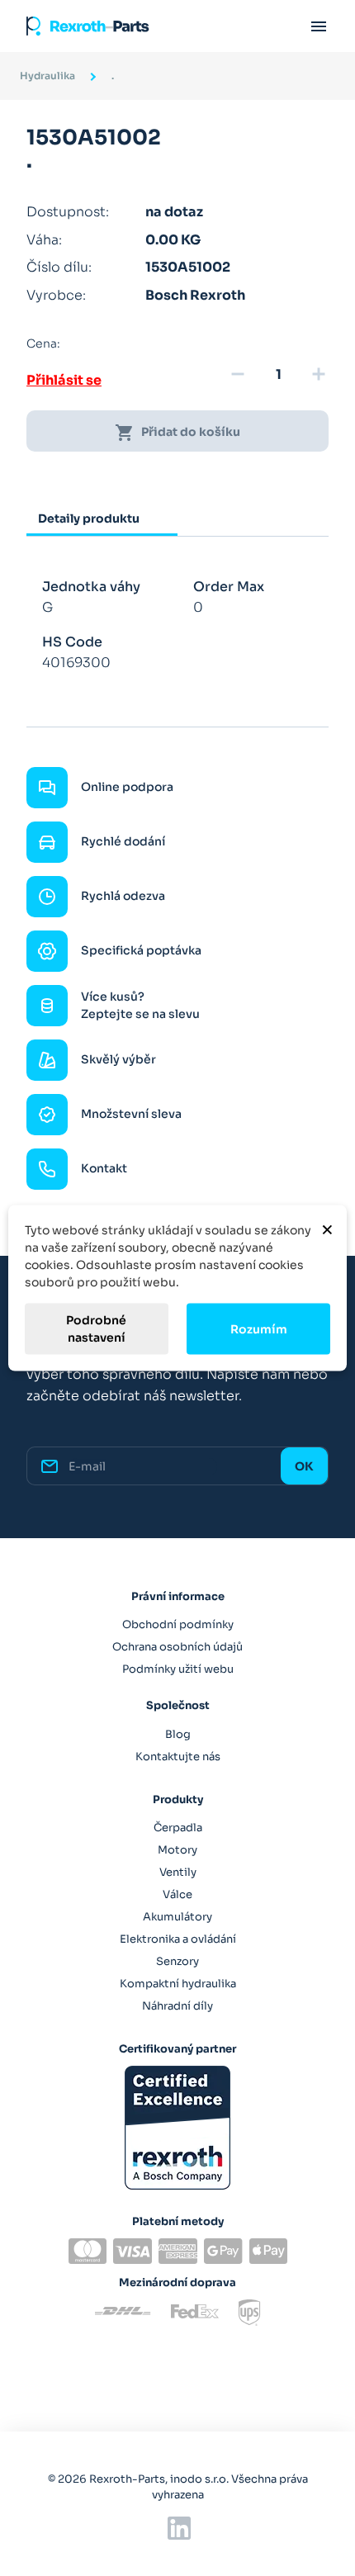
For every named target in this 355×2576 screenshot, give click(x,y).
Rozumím (259, 1328)
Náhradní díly (177, 2006)
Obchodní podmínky (178, 1624)
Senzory (177, 1961)
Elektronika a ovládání (178, 1939)
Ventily (178, 1872)
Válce (177, 1894)
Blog (178, 1734)
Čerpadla (178, 1828)
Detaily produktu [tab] (89, 519)
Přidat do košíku (177, 433)
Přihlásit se (64, 380)
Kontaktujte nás (178, 1757)
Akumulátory (177, 1917)
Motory (177, 1850)
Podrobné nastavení (96, 1329)
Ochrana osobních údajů (177, 1647)
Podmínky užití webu (178, 1669)
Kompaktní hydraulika (178, 1984)
